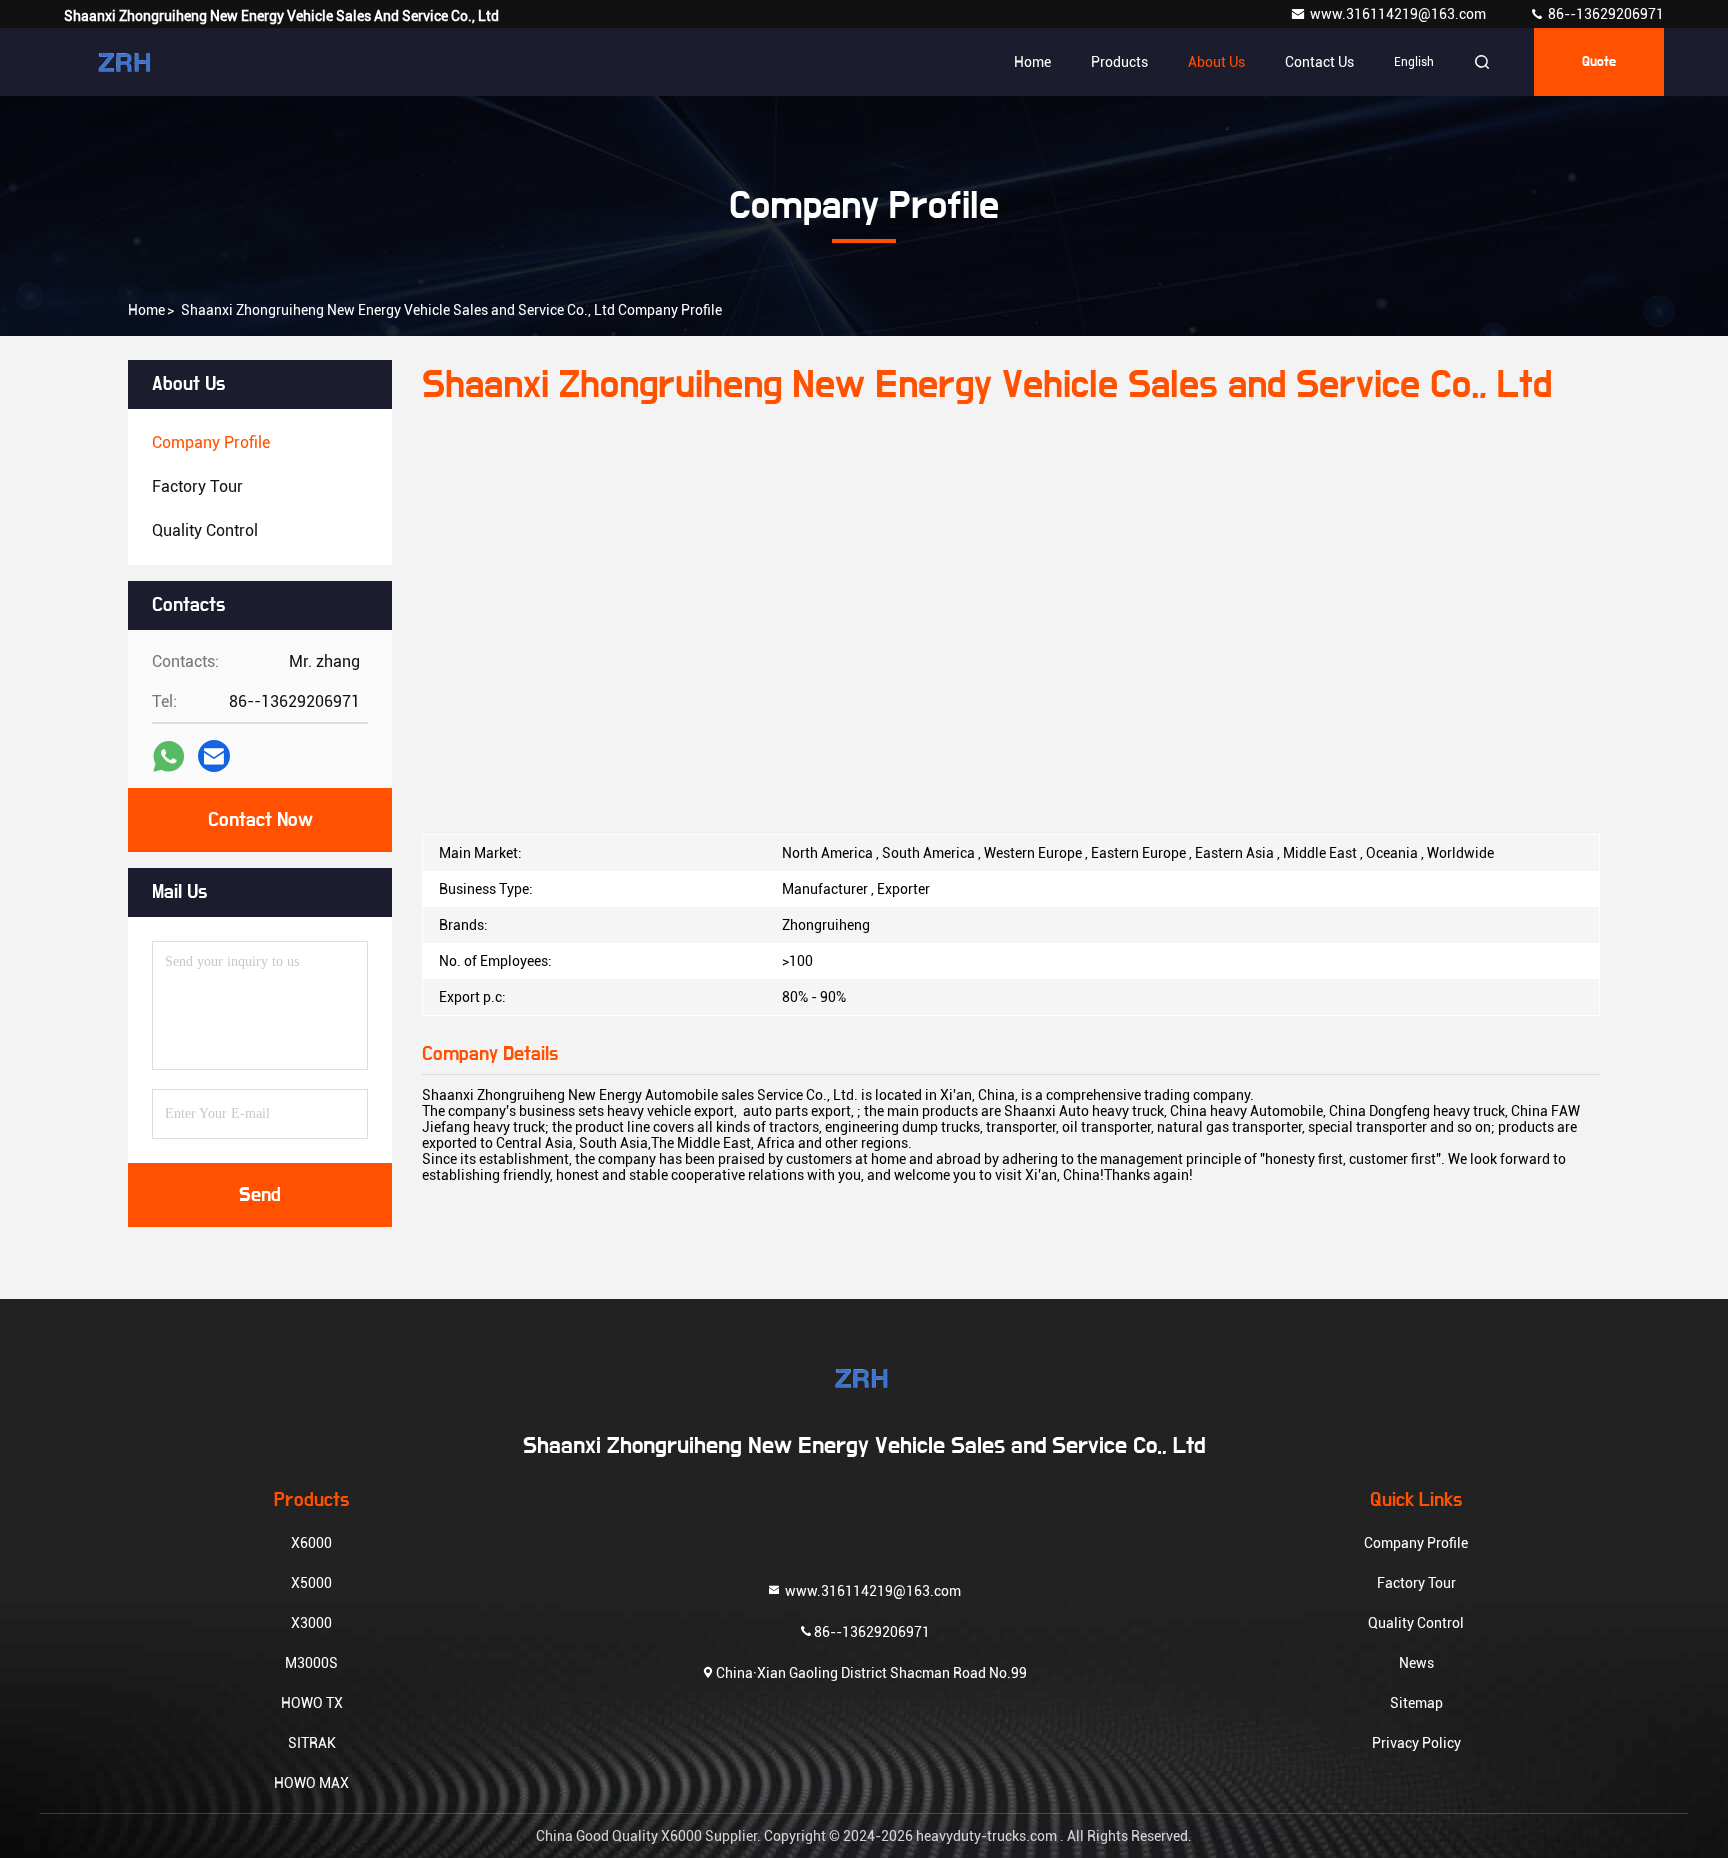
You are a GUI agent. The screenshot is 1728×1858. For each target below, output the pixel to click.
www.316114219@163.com (1399, 14)
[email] (214, 756)
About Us (1216, 62)
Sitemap (1416, 1703)
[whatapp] (168, 756)
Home (1032, 62)
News (1416, 1663)
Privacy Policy (1416, 1743)
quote (1599, 62)
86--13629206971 (1604, 14)
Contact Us (1319, 62)
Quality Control (1416, 1623)
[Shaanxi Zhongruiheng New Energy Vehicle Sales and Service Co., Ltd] (127, 62)
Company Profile (1416, 1543)
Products (1119, 62)
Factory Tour (1416, 1583)
